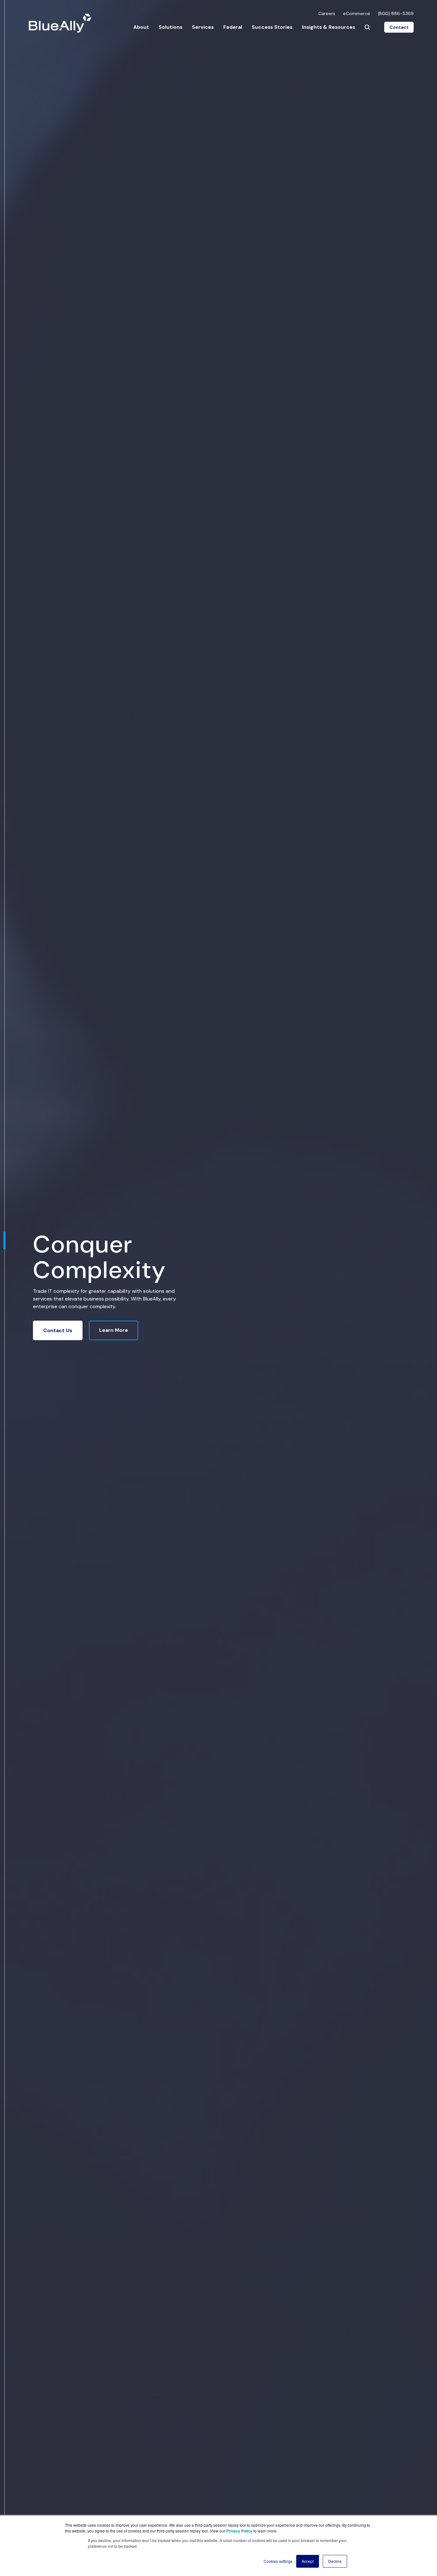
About (141, 27)
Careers (327, 13)
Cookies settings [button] (278, 2561)
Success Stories (272, 27)
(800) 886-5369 (396, 13)
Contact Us (58, 1330)
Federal (233, 27)
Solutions (171, 27)
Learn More (114, 1330)
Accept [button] (308, 2561)
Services (203, 27)
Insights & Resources (329, 27)
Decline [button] (335, 2561)
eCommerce (357, 13)
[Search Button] (367, 27)
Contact (399, 27)
